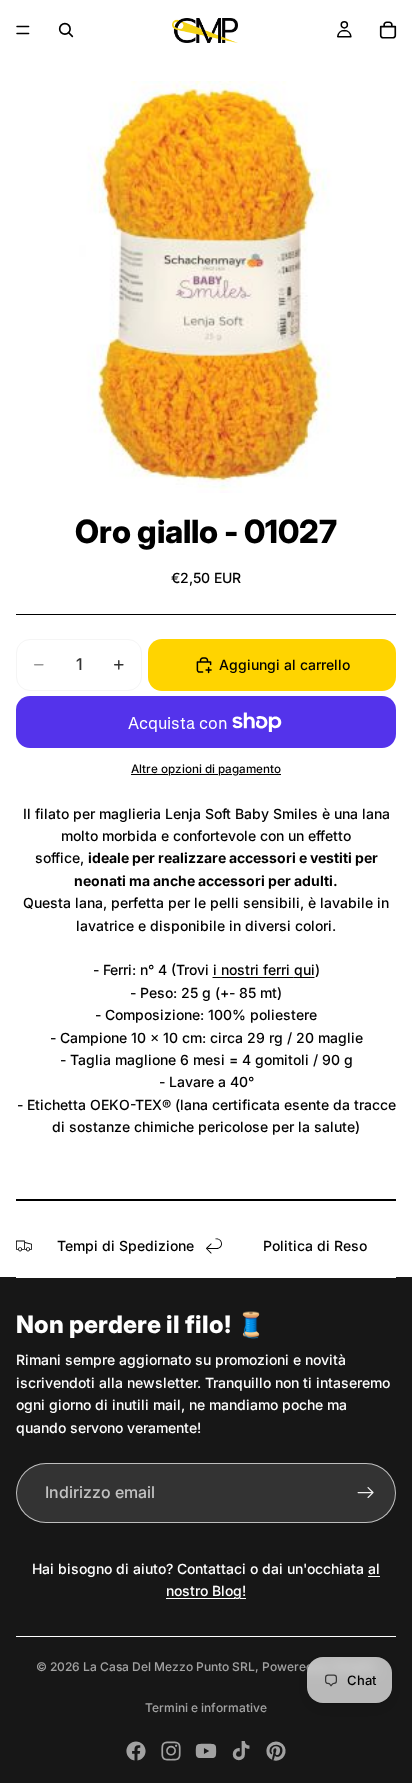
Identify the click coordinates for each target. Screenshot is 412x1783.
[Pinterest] (276, 1751)
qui (304, 969)
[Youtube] (206, 1751)
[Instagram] (171, 1751)
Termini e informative (206, 1707)
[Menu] (23, 30)
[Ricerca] (66, 30)
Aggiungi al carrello (284, 664)
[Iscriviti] (366, 1493)
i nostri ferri (253, 969)
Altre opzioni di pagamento (206, 769)
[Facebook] (136, 1751)
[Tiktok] (241, 1751)
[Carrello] (388, 30)
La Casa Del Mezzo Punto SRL (169, 1666)
